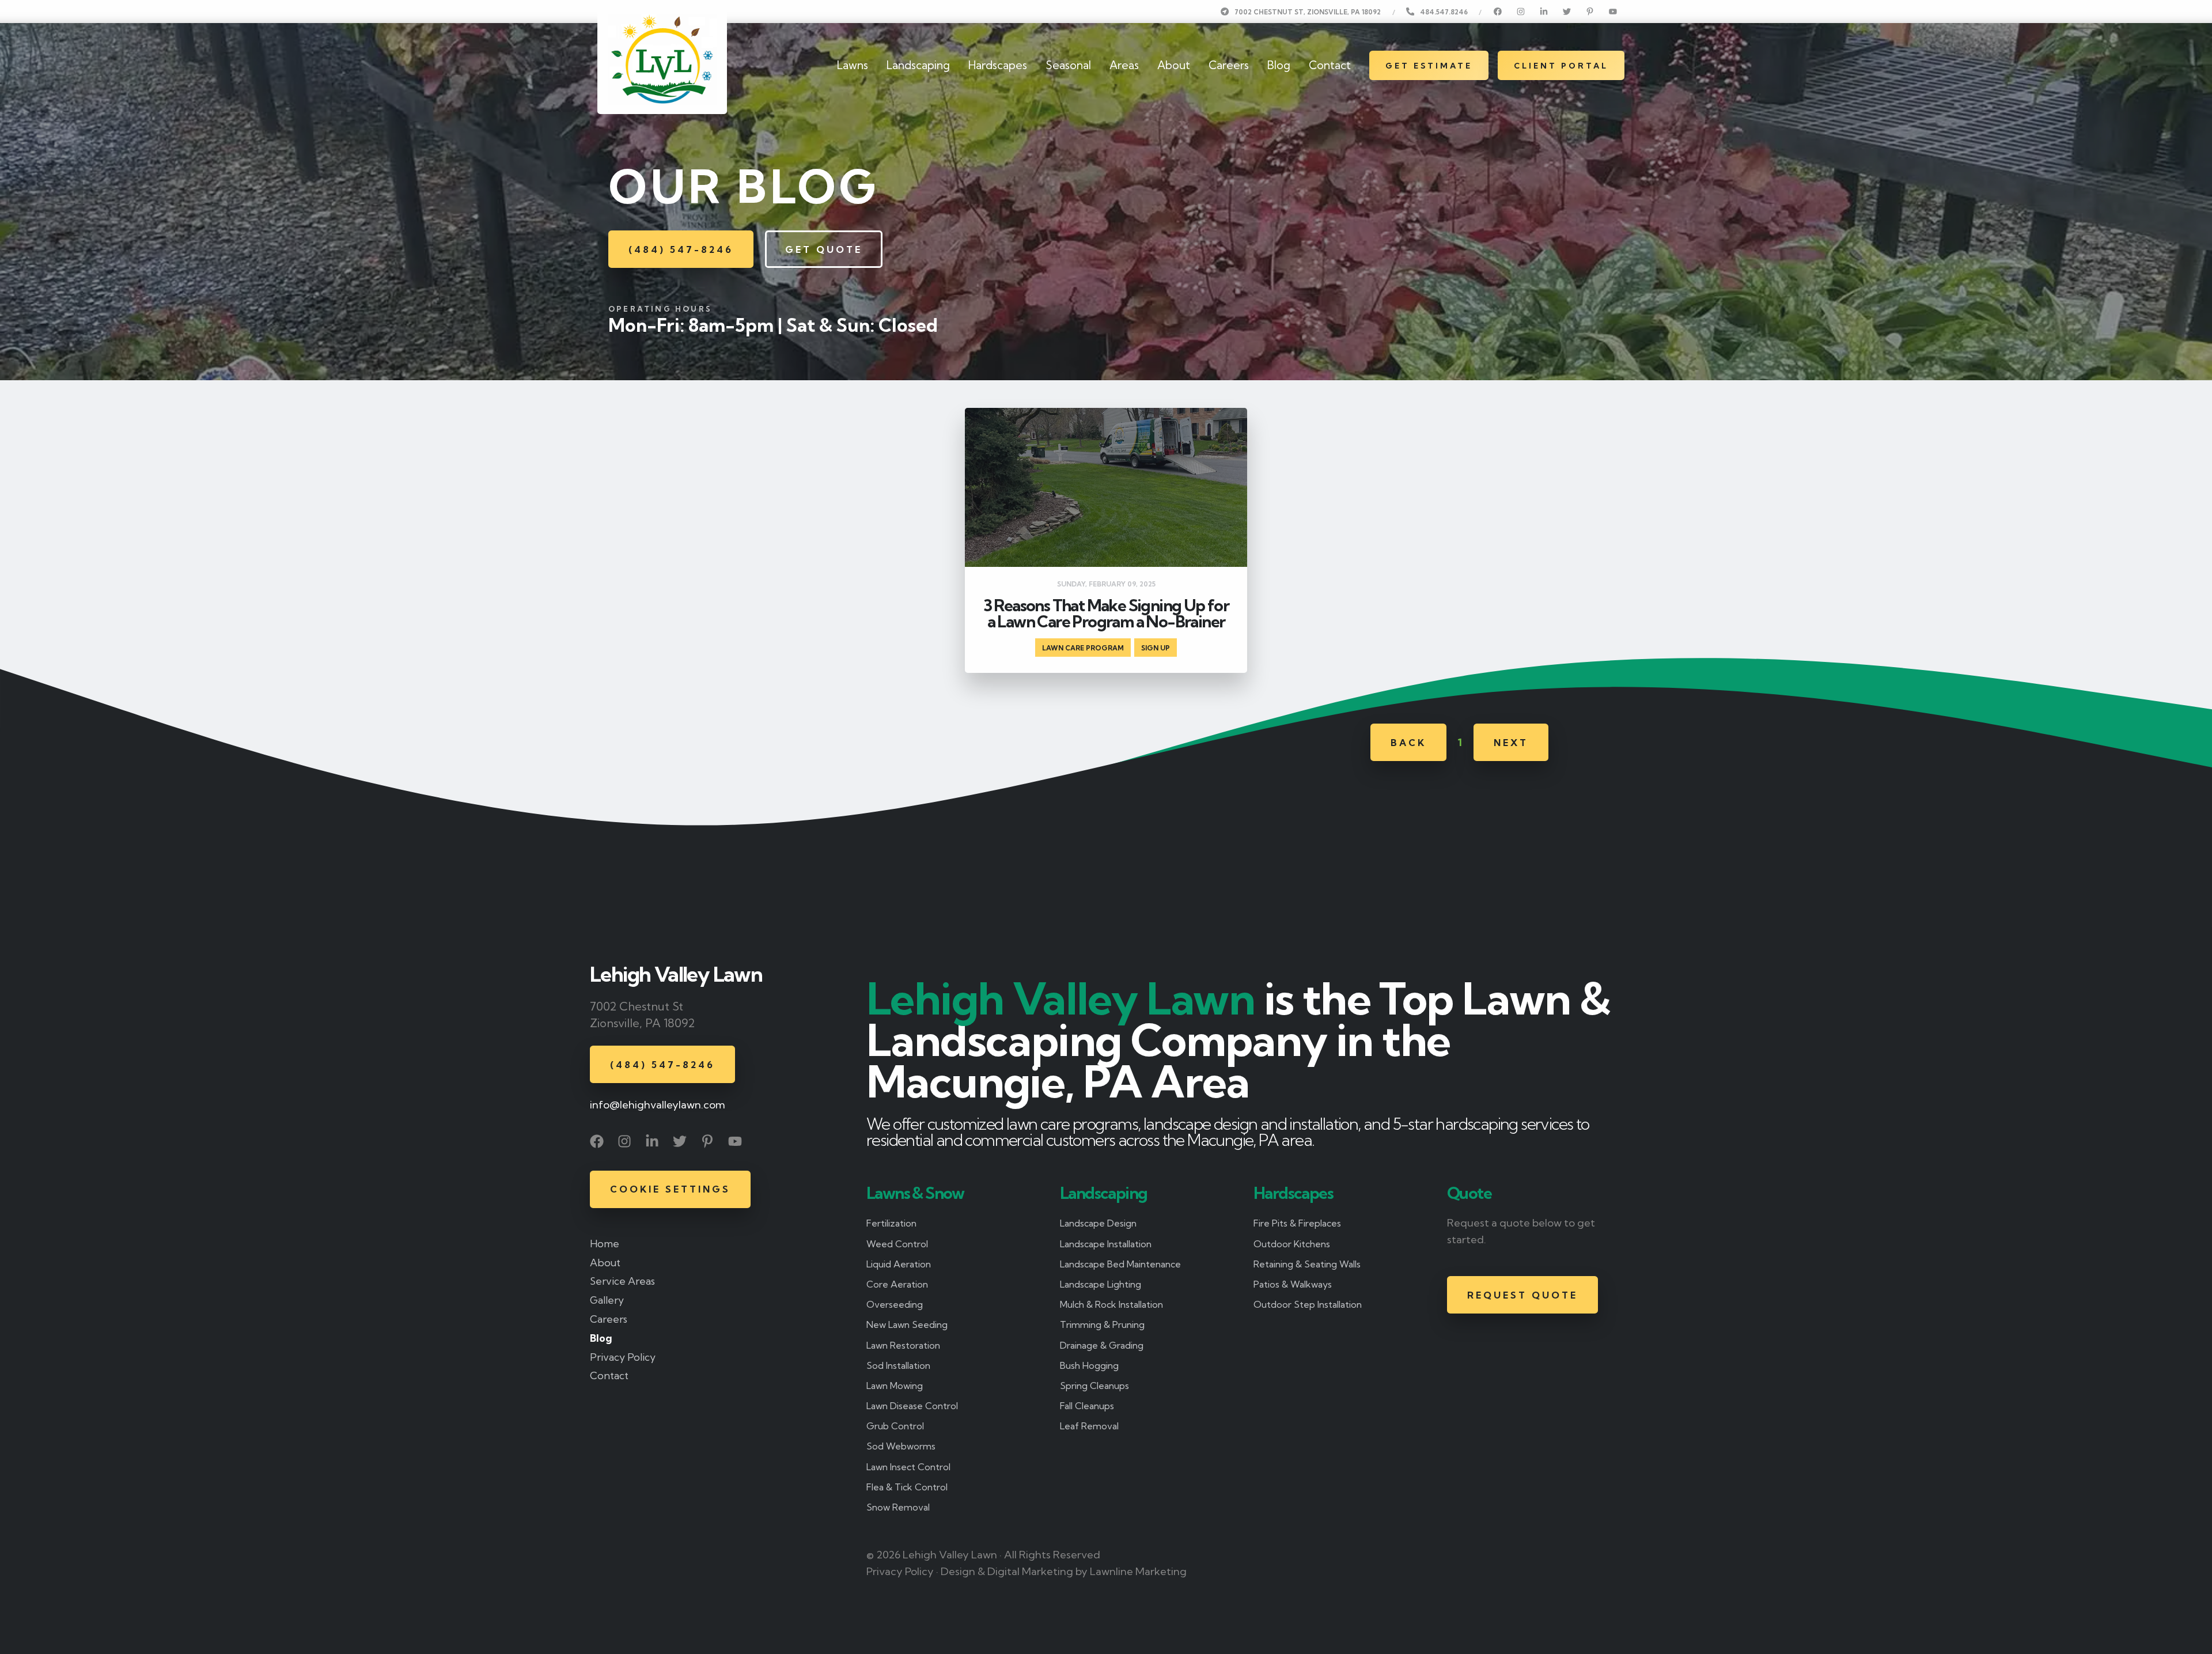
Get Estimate (1429, 66)
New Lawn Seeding (907, 1324)
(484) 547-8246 (681, 249)
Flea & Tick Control (907, 1487)
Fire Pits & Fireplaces (1297, 1223)
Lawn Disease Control (912, 1406)
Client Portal (1561, 66)
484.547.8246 (1444, 12)
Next (1511, 743)
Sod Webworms (901, 1446)
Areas (1124, 65)
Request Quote (1522, 1295)
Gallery (607, 1300)
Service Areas (622, 1281)
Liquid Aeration (899, 1264)
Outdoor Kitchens (1292, 1244)
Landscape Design (1098, 1223)
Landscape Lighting (1101, 1284)
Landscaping (918, 65)
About (1174, 65)
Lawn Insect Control (908, 1467)
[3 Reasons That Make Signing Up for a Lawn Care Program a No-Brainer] (1106, 540)
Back (1408, 743)
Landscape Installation (1106, 1244)
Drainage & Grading (1102, 1345)
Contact (1330, 65)
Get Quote (824, 249)
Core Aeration (897, 1284)
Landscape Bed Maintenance (1120, 1264)
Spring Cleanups (1094, 1386)
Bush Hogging (1089, 1365)
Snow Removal (898, 1507)
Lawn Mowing (895, 1386)
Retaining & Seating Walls (1307, 1264)
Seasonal (1068, 65)
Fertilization (891, 1223)
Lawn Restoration (903, 1345)
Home (605, 1244)
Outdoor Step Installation (1308, 1304)
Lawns (853, 65)
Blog (1279, 65)
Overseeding (895, 1304)
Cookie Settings (670, 1189)
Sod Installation (898, 1365)
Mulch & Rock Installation (1111, 1304)
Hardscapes (998, 65)
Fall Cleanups (1087, 1406)
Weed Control (897, 1244)
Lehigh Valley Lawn (676, 974)
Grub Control (895, 1426)
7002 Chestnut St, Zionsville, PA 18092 (1308, 12)
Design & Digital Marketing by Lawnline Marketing (1064, 1571)
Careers (1229, 65)
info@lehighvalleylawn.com (658, 1105)
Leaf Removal (1089, 1426)
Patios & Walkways (1293, 1284)
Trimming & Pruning (1102, 1324)
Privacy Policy (623, 1357)
